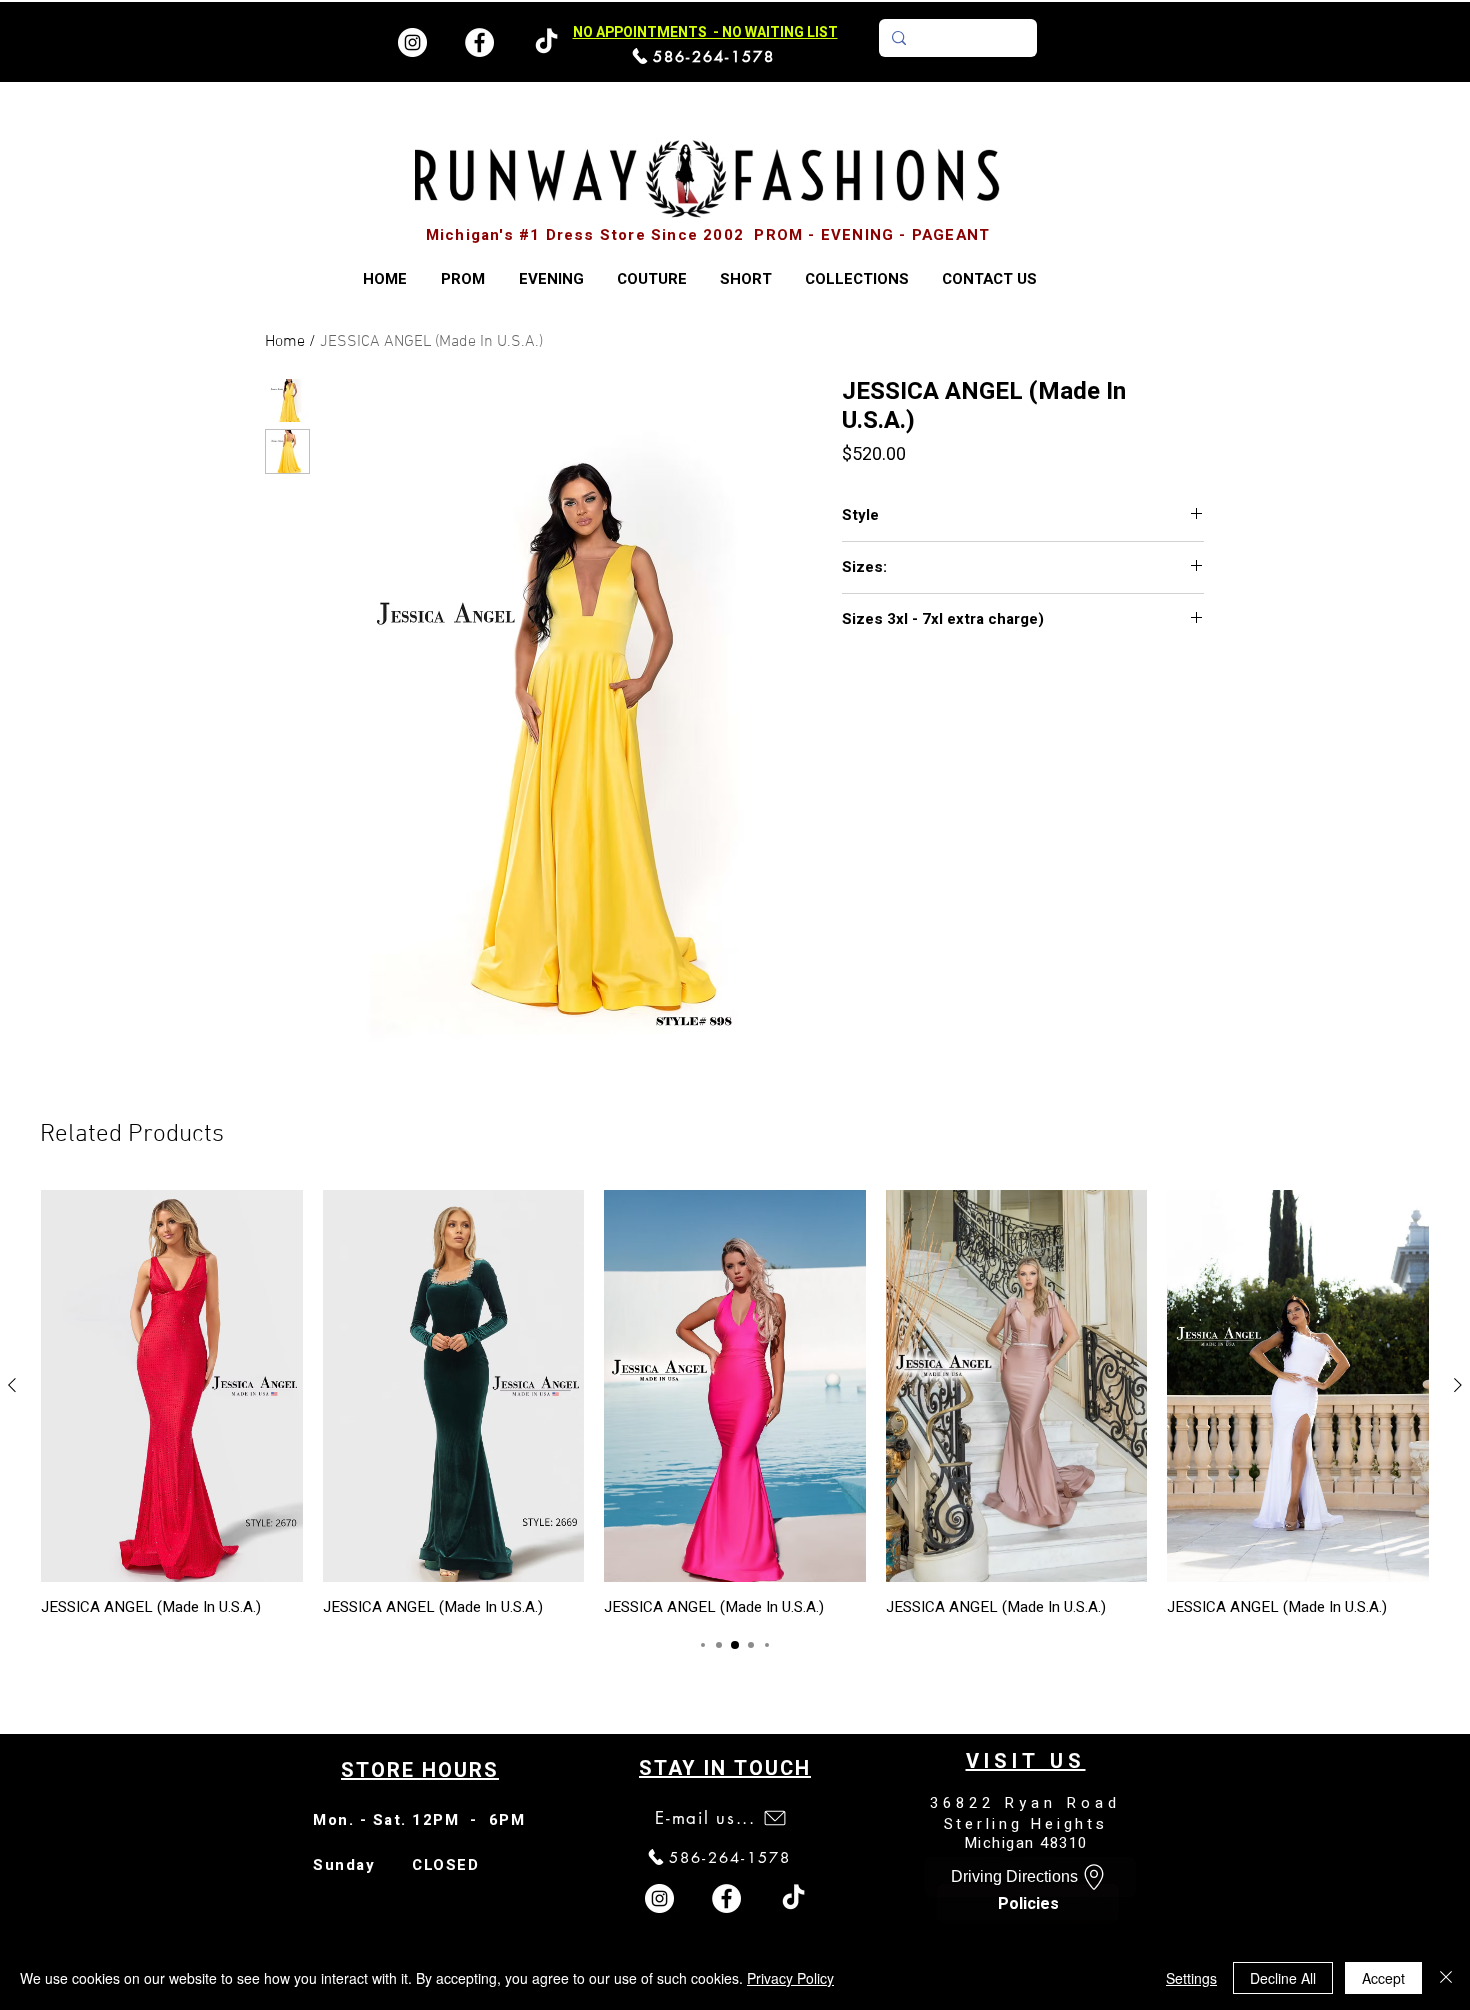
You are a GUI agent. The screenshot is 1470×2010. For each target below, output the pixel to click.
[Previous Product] (12, 1385)
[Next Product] (1458, 1385)
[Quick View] (172, 1386)
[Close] (1446, 1978)
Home (285, 342)
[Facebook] (479, 42)
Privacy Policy (790, 1978)
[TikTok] (793, 1898)
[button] (856, 279)
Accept (1383, 1978)
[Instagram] (412, 42)
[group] (735, 1403)
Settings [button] (1191, 1978)
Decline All (1283, 1978)
